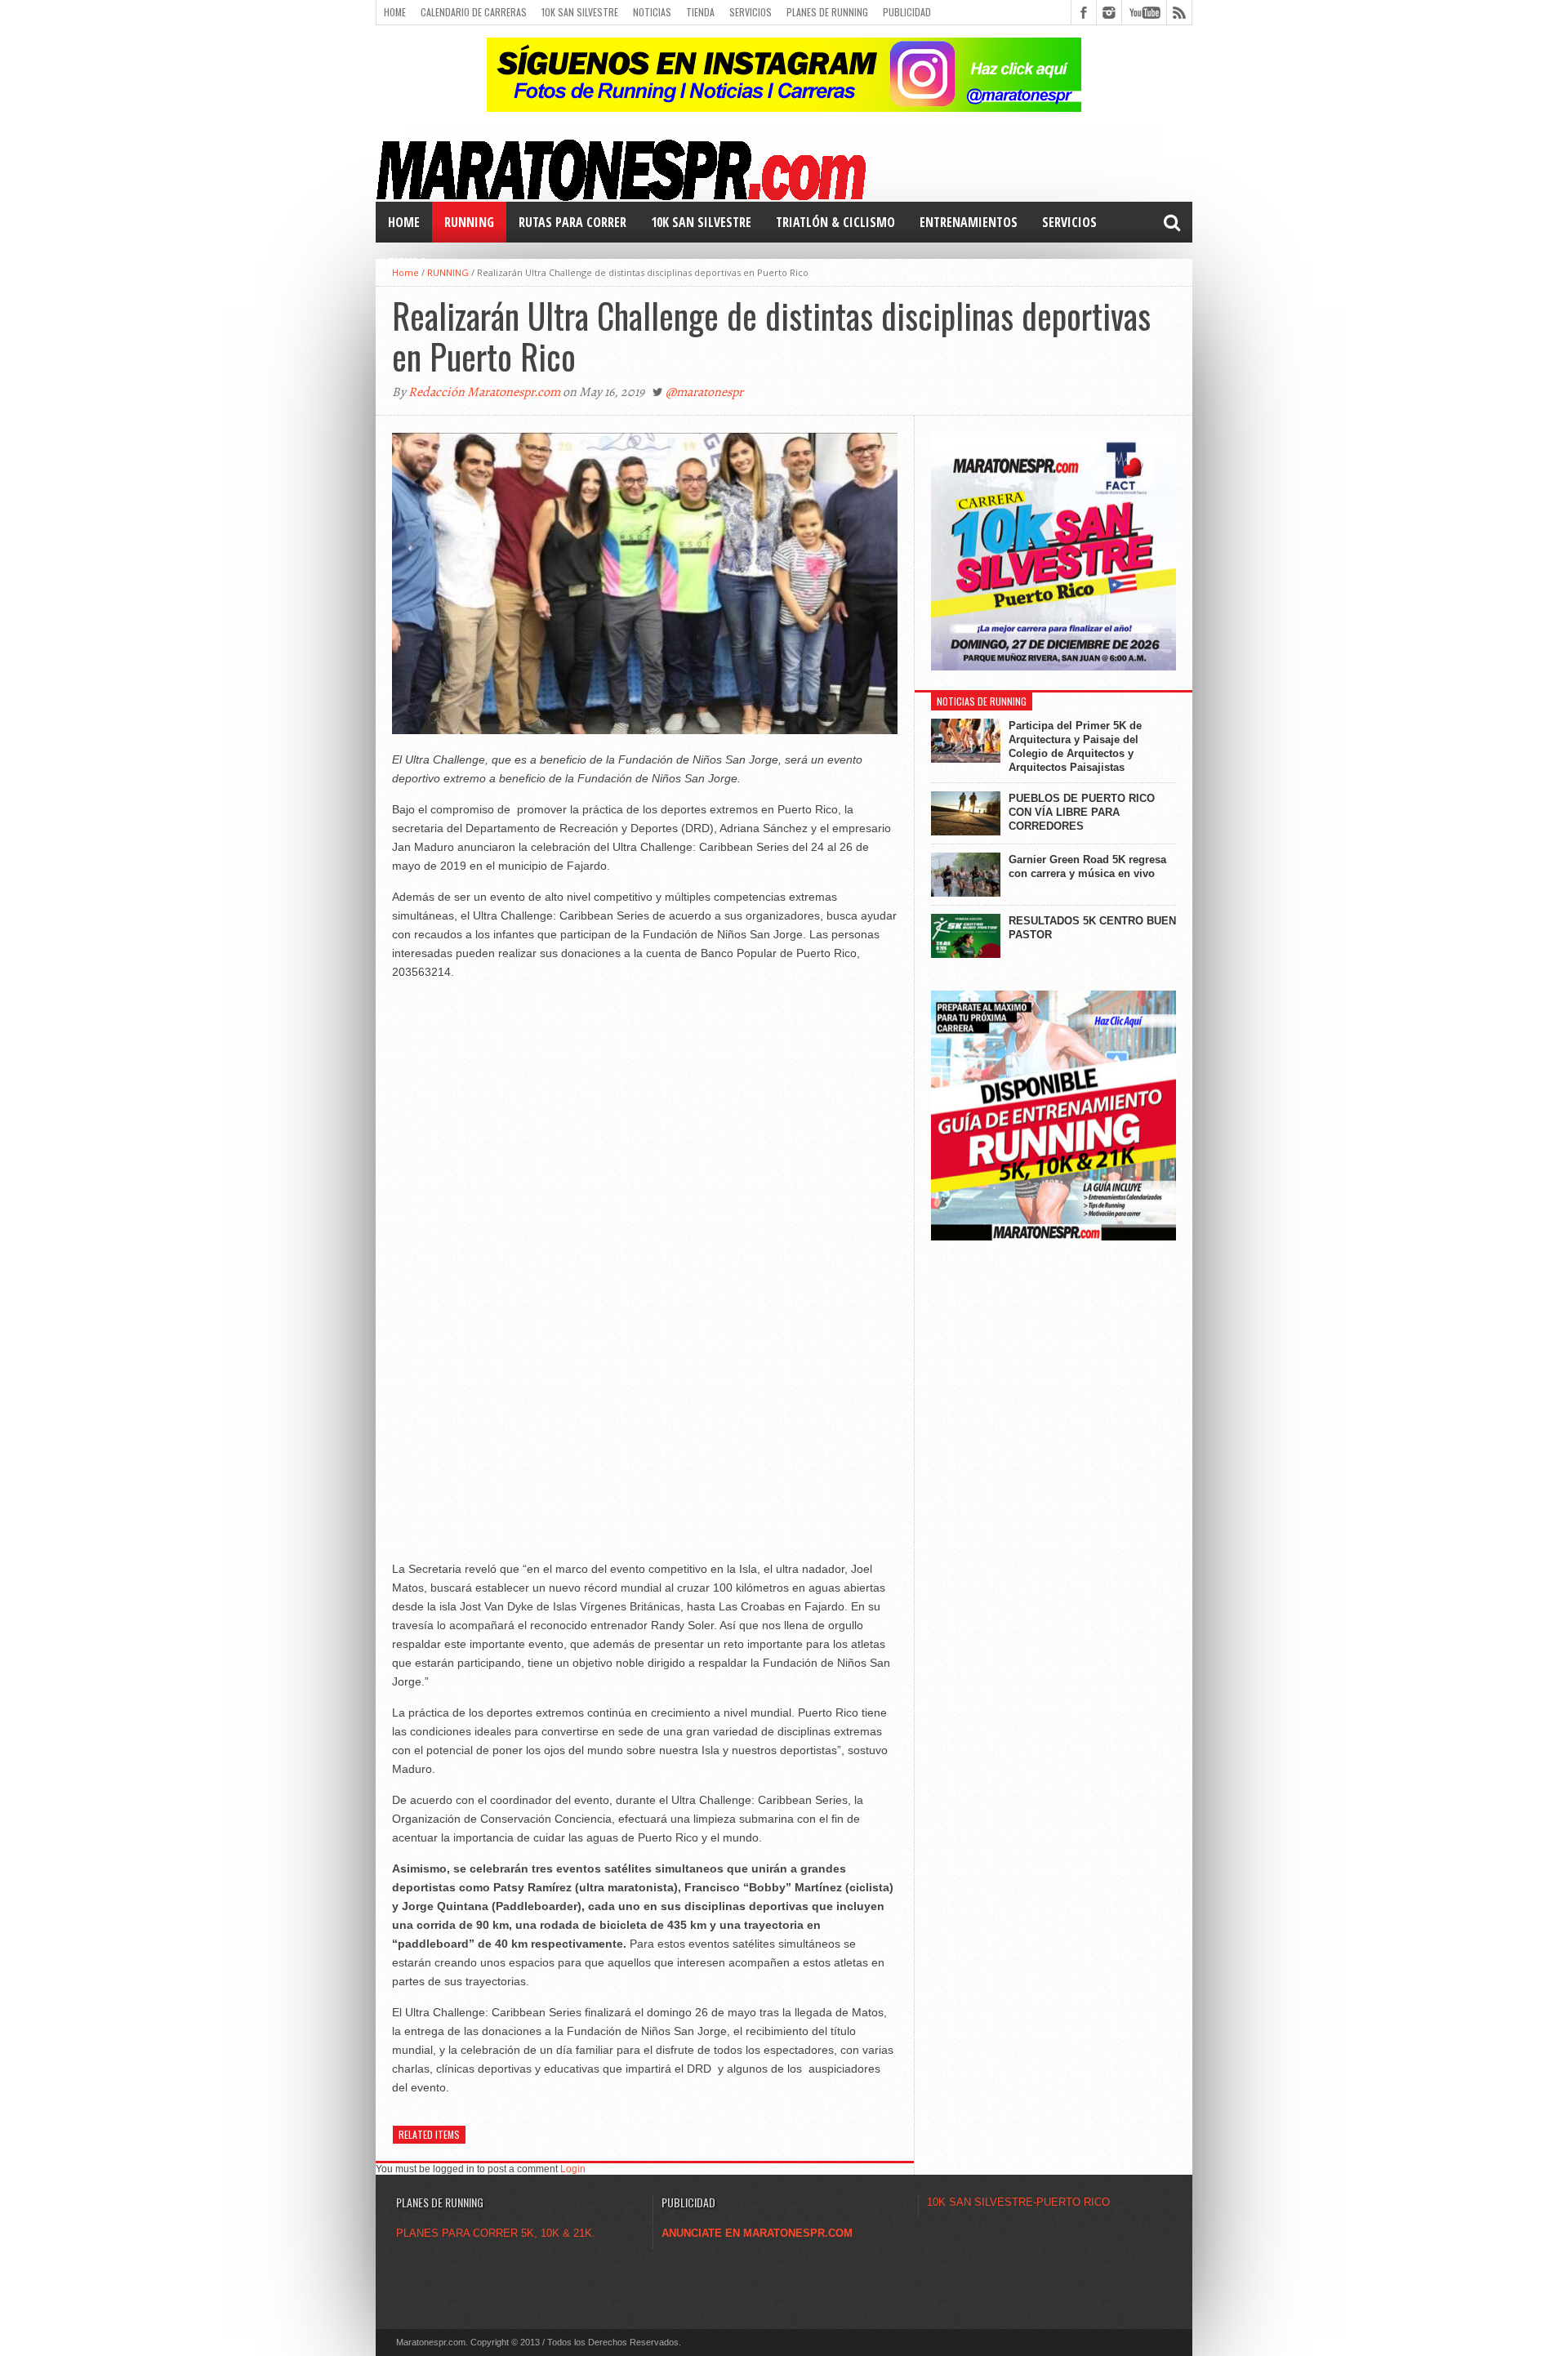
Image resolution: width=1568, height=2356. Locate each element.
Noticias (652, 12)
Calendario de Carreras (474, 12)
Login (573, 2169)
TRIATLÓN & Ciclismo (835, 222)
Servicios (751, 12)
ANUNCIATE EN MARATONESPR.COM (757, 2233)
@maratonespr (704, 392)
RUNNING (469, 222)
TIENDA (408, 263)
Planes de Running (827, 12)
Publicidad (907, 12)
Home (395, 12)
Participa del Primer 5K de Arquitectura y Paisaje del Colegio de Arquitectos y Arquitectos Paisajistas (1075, 746)
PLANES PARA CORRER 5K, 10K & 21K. (496, 2233)
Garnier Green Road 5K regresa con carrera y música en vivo (1087, 866)
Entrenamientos (969, 222)
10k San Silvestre (580, 12)
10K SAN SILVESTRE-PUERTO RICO (1018, 2202)
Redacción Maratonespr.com (484, 392)
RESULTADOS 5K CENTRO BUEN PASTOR (1092, 928)
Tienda (700, 12)
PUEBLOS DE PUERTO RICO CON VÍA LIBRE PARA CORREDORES (1082, 812)
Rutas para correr (572, 222)
